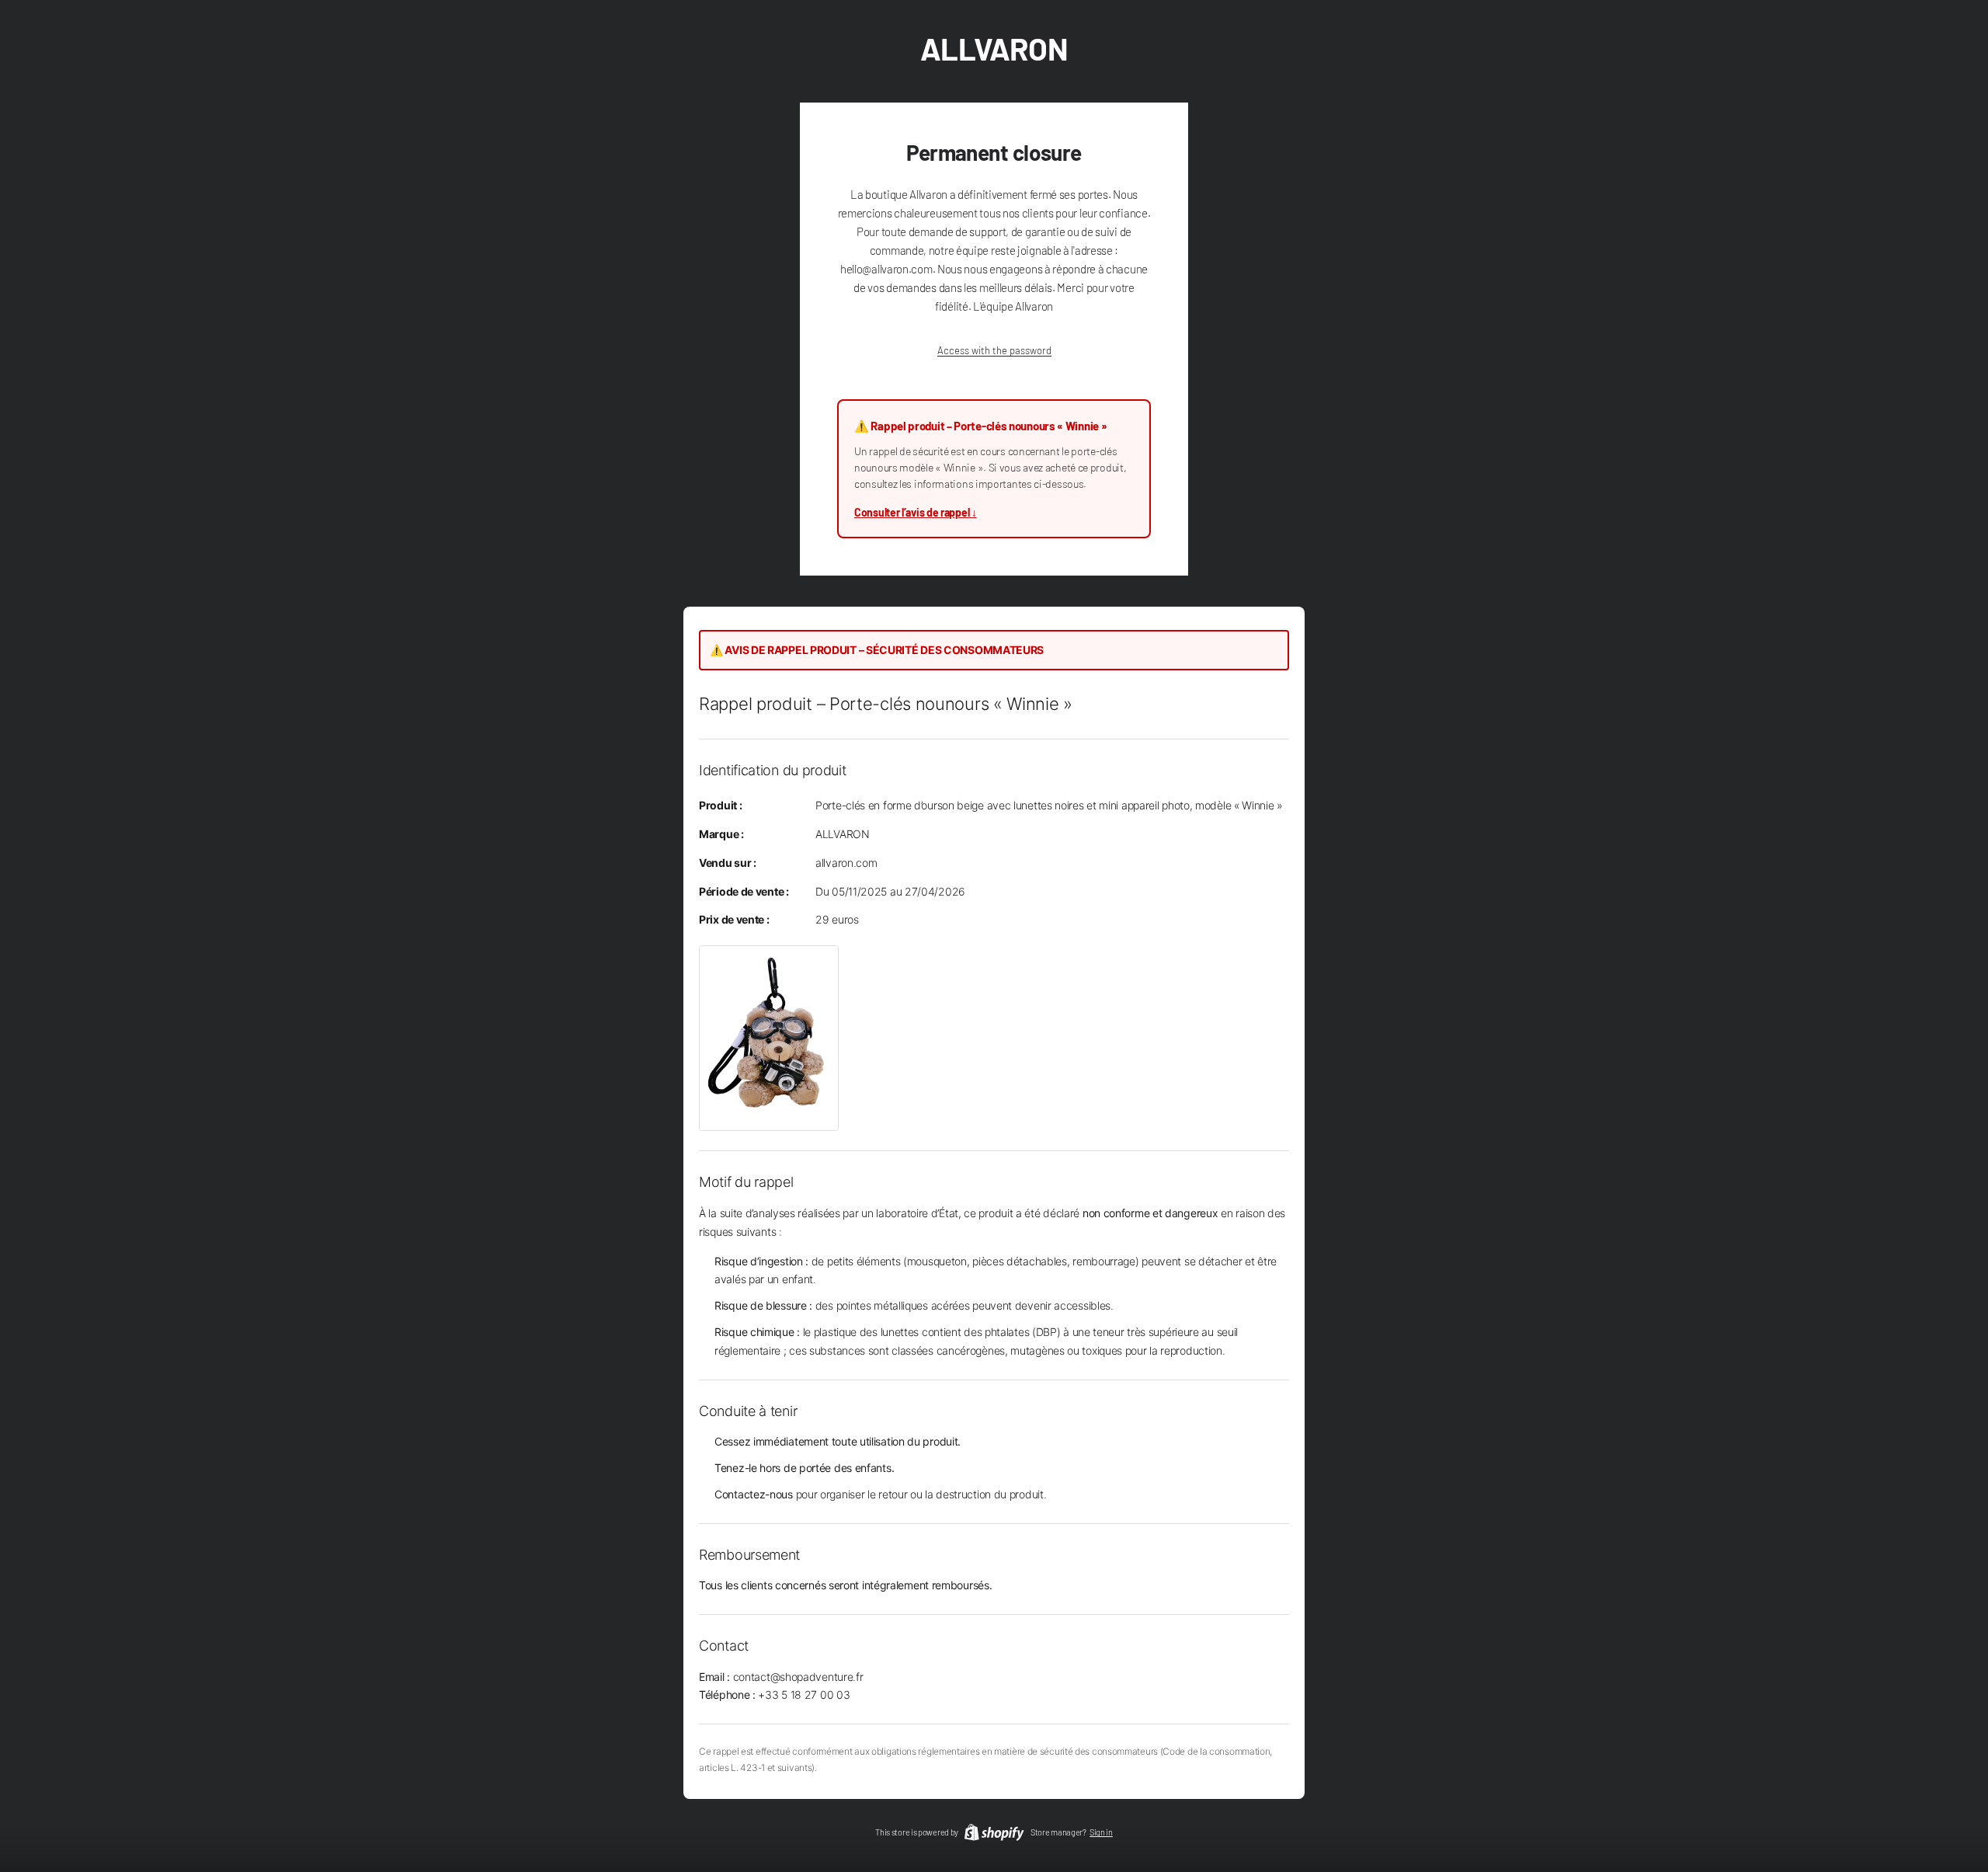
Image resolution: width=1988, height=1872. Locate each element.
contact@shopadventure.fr (798, 1677)
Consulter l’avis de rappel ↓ (916, 512)
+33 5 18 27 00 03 (804, 1695)
